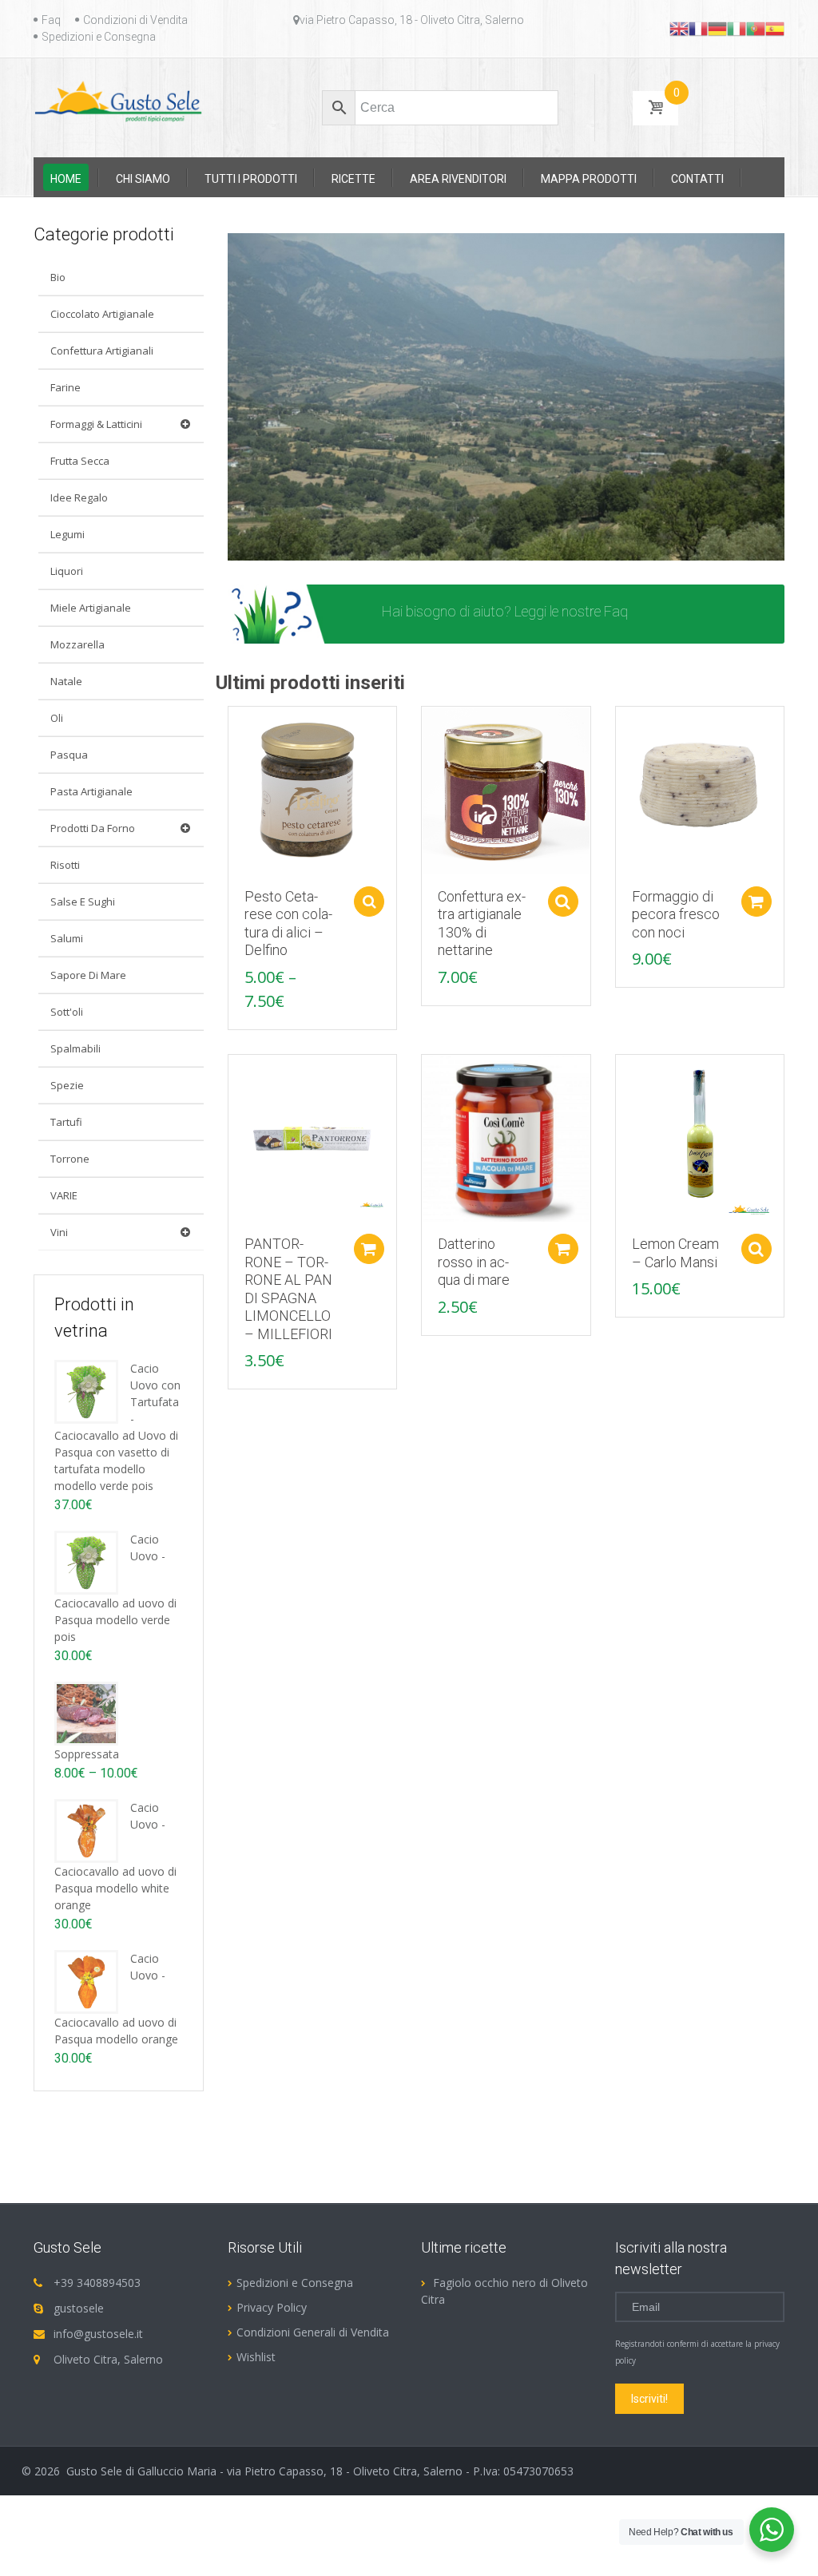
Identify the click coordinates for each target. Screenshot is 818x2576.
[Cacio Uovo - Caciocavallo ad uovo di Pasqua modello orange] (86, 1981)
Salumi (67, 938)
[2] (256, 547)
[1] (241, 547)
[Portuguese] (756, 28)
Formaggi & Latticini (96, 424)
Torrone (70, 1159)
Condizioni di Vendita (135, 20)
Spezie (67, 1085)
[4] (287, 547)
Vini (59, 1232)
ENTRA (683, 614)
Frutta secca (80, 461)
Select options (369, 902)
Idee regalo (79, 497)
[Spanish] (775, 28)
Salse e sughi (83, 902)
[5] (302, 547)
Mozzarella (77, 644)
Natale (66, 681)
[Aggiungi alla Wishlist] (232, 755)
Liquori (67, 571)
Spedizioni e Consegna (99, 37)
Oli (57, 718)
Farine (66, 387)
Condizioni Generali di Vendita (313, 2332)
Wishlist (256, 2357)
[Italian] (737, 28)
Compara (232, 727)
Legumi (68, 534)
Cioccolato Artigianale (102, 314)
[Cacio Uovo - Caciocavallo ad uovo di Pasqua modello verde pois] (86, 1561)
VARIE (64, 1195)
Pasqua (69, 755)
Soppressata (87, 1754)
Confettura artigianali (102, 351)
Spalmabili (75, 1048)
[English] (679, 28)
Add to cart (756, 902)
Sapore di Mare (88, 975)
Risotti (65, 865)
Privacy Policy (272, 2307)
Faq (51, 20)
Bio (58, 277)
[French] (698, 28)
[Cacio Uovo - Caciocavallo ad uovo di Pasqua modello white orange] (86, 1830)
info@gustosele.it (98, 2334)
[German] (717, 28)
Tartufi (66, 1122)
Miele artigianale (91, 608)
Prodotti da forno (93, 828)
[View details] (313, 789)
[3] (272, 547)
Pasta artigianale (91, 791)
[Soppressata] (86, 1712)
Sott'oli (67, 1012)
